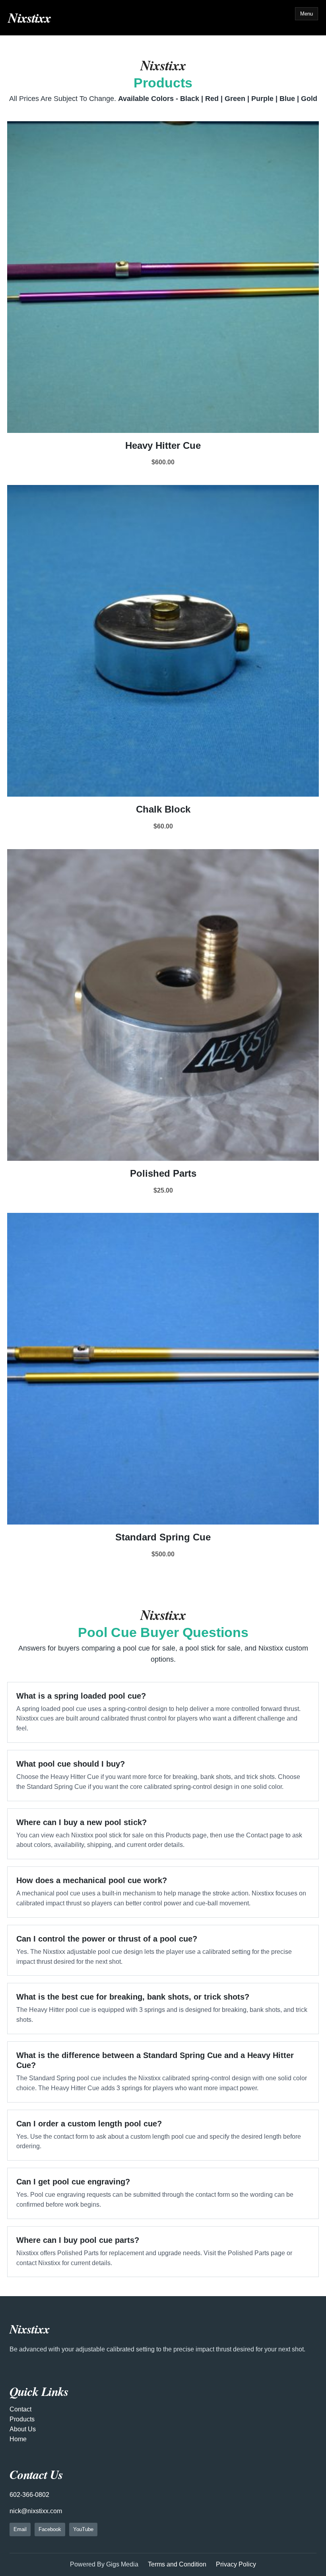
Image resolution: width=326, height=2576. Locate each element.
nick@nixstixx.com (36, 2511)
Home (18, 2439)
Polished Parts (163, 1173)
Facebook (50, 2529)
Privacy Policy (236, 2564)
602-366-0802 (29, 2495)
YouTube (83, 2529)
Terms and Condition (177, 2564)
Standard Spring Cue (163, 1537)
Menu (307, 14)
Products (22, 2419)
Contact (20, 2409)
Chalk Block (163, 809)
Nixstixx (29, 17)
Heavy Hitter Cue (163, 445)
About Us (23, 2429)
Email (20, 2529)
